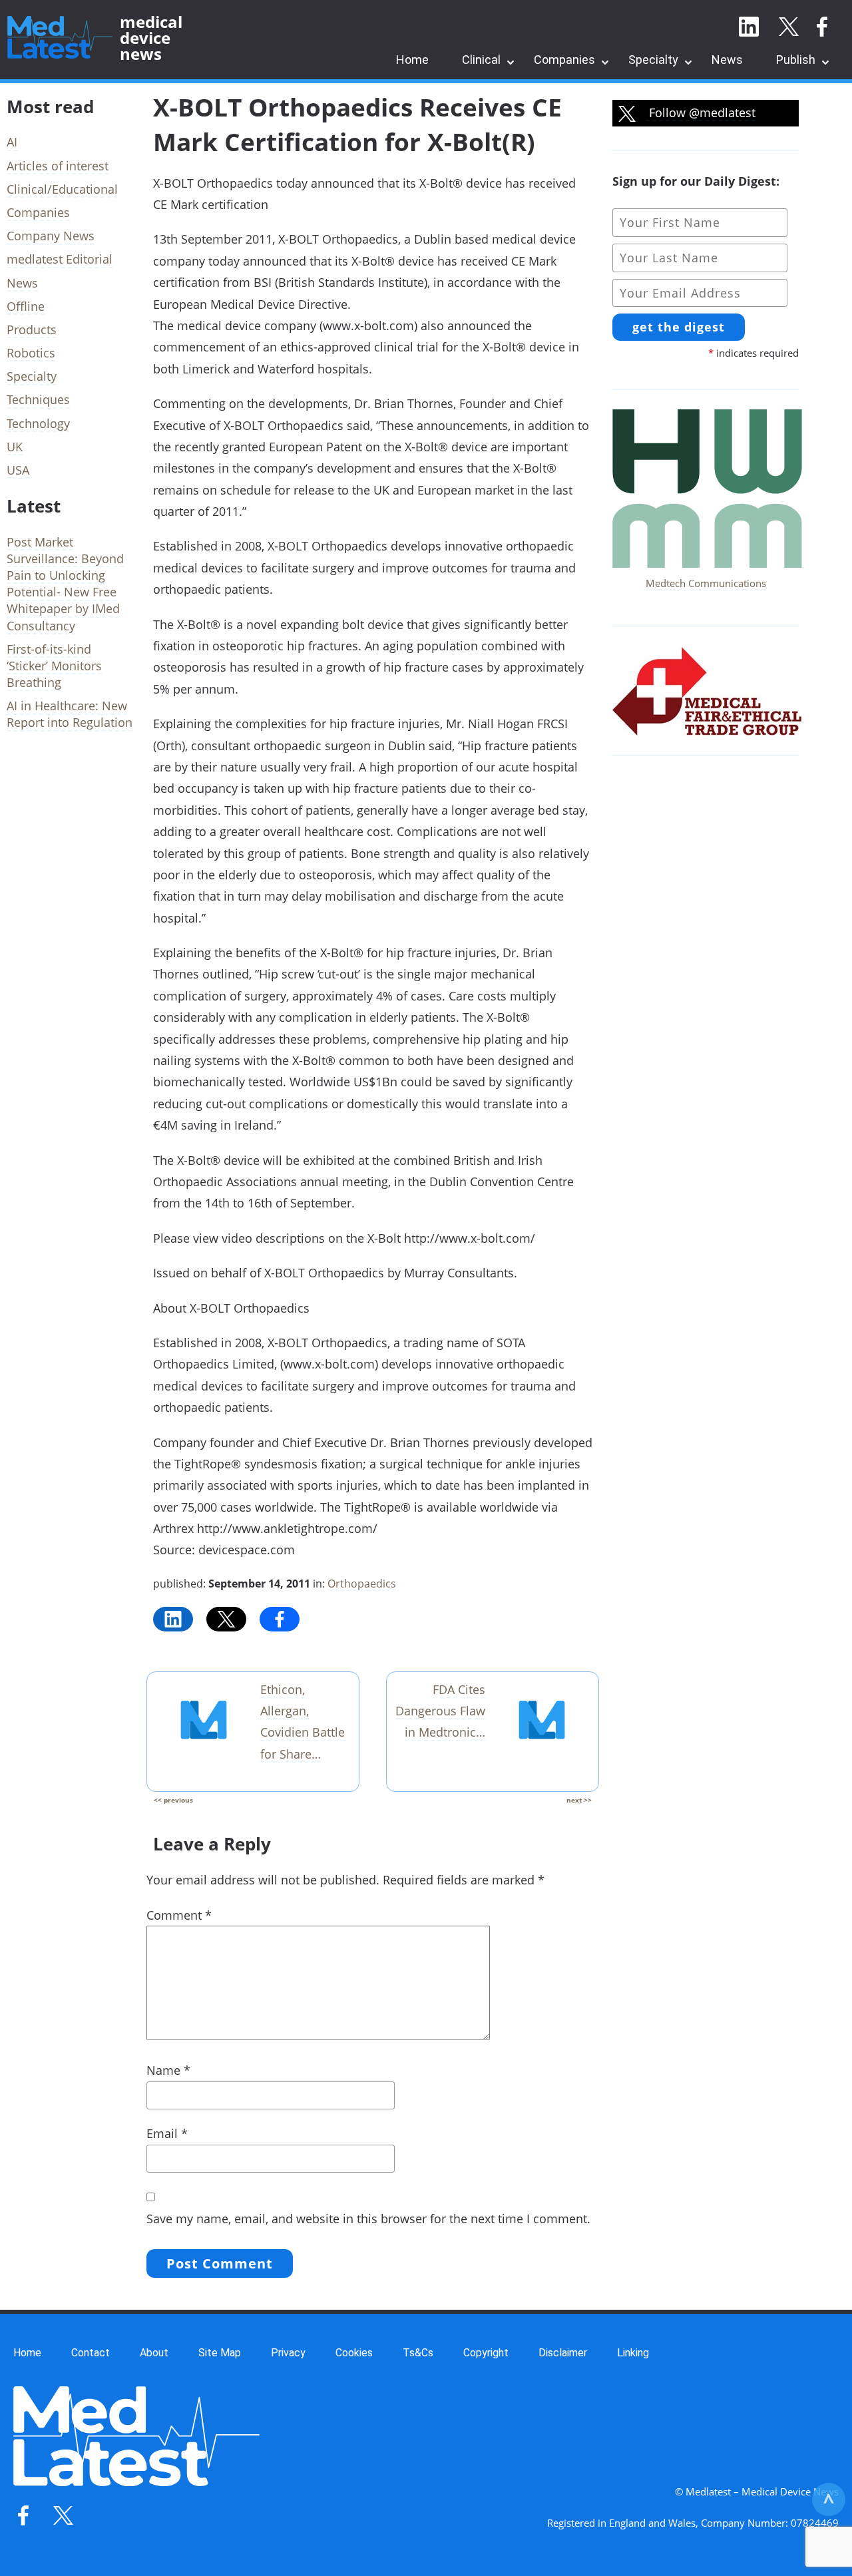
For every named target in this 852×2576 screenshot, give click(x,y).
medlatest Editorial (60, 259)
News (727, 60)
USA (18, 470)
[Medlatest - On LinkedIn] (749, 27)
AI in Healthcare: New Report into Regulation (70, 714)
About (154, 2353)
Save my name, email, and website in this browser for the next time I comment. (368, 2219)
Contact (91, 2353)
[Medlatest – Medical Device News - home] (60, 38)
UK (15, 447)
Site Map (220, 2353)
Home (412, 60)
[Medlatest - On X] (789, 27)
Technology (38, 423)
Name (168, 2070)
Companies (564, 60)
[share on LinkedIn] (173, 1619)
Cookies (354, 2353)
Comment (179, 1915)
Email (167, 2133)
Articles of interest (58, 166)
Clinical (481, 60)
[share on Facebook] (280, 1619)
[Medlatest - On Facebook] (822, 27)
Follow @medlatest (701, 112)
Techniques (38, 399)
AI (12, 142)
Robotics (31, 353)
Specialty (653, 60)
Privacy (288, 2353)
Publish (796, 60)
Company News (51, 236)
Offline (26, 306)
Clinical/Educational (62, 189)
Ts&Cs (418, 2353)
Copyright (486, 2353)
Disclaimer (563, 2353)
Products (32, 329)
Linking (633, 2353)
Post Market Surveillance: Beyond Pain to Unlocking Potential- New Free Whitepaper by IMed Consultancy (65, 584)
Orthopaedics (362, 1584)
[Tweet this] (226, 1619)
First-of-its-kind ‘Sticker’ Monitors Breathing (54, 666)
